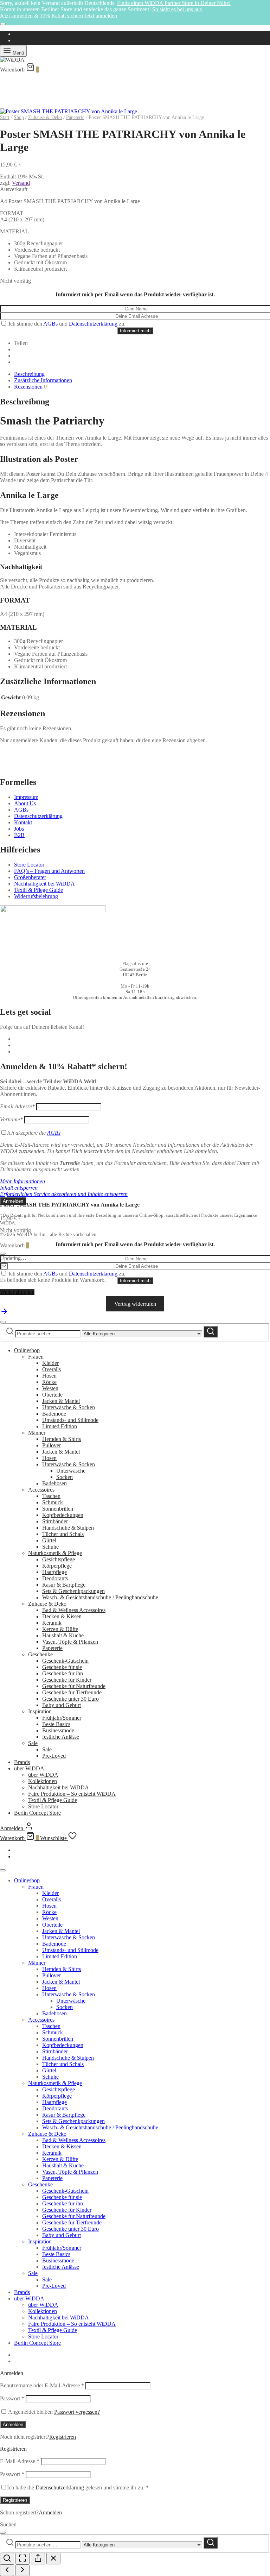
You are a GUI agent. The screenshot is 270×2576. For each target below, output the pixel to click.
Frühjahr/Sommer (62, 1718)
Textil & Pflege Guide (38, 890)
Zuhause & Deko (45, 117)
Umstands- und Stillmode (70, 1420)
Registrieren (63, 2437)
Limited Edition (60, 1426)
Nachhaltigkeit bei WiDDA (44, 884)
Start (5, 117)
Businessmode (58, 1730)
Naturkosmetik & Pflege (55, 1553)
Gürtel (49, 1540)
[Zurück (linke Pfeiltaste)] (7, 2570)
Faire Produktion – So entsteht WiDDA (72, 1794)
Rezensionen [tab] (30, 387)
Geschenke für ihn (63, 1673)
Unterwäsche (71, 1471)
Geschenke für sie (62, 1667)
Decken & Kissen (62, 1616)
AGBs (50, 324)
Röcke (49, 1382)
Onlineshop (27, 1350)
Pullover (52, 1445)
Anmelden (13, 2424)
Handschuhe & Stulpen (68, 1528)
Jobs (19, 829)
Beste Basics (56, 1724)
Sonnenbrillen (58, 1509)
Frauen (36, 1357)
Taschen (51, 1496)
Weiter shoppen (17, 1292)
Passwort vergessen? (77, 2412)
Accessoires (41, 1490)
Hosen (49, 1376)
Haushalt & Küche (63, 1635)
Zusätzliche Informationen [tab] (43, 380)
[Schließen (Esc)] (53, 2559)
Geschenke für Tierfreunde (72, 1692)
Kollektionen (43, 1781)
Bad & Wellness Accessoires (74, 1610)
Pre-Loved (54, 1756)
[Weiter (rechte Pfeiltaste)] (22, 2570)
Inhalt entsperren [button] (19, 1188)
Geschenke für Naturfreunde (74, 1686)
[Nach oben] (4, 1314)
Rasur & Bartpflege (64, 1585)
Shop (19, 117)
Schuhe (50, 1547)
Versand (21, 183)
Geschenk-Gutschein (65, 1661)
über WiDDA (29, 1768)
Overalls (52, 1369)
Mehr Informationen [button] (22, 1181)
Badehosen (54, 1483)
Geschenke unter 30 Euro (70, 1699)
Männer (37, 1433)
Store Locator (29, 865)
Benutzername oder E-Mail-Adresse (42, 2385)
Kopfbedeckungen (63, 1515)
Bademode (54, 1414)
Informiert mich (135, 331)
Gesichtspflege (59, 1559)
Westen (50, 1388)
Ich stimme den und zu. (66, 324)
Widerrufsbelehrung (36, 896)
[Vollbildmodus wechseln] (22, 2559)
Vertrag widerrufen (135, 1304)
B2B (19, 835)
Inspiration (40, 1711)
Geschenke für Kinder (67, 1680)
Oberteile (52, 1395)
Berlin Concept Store (37, 1813)
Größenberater (30, 877)
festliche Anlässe (61, 1737)
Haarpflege (54, 1572)
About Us (25, 803)
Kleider (50, 1363)
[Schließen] (3, 24)
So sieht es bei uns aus (177, 9)
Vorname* (11, 1119)
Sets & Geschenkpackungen (73, 1591)
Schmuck (53, 1502)
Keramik (52, 1623)
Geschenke (40, 1654)
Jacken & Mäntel (61, 1401)
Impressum (26, 797)
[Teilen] (38, 2559)
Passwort (12, 2398)
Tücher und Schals (63, 1534)
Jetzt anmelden (101, 16)
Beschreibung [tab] (29, 374)
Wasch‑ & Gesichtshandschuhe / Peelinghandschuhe (100, 1597)
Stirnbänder (55, 1521)
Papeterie (75, 117)
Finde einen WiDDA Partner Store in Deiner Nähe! (174, 3)
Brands (22, 1762)
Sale (33, 1743)
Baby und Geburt (62, 1705)
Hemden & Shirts (62, 1439)
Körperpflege (57, 1566)
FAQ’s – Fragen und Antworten (49, 871)
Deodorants (55, 1578)
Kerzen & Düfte (60, 1629)
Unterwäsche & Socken (69, 1407)
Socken (65, 1477)
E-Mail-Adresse (20, 2461)
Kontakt (23, 822)
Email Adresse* (17, 1106)
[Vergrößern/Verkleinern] (7, 2559)
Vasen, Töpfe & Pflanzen (70, 1642)
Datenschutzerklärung (93, 324)
